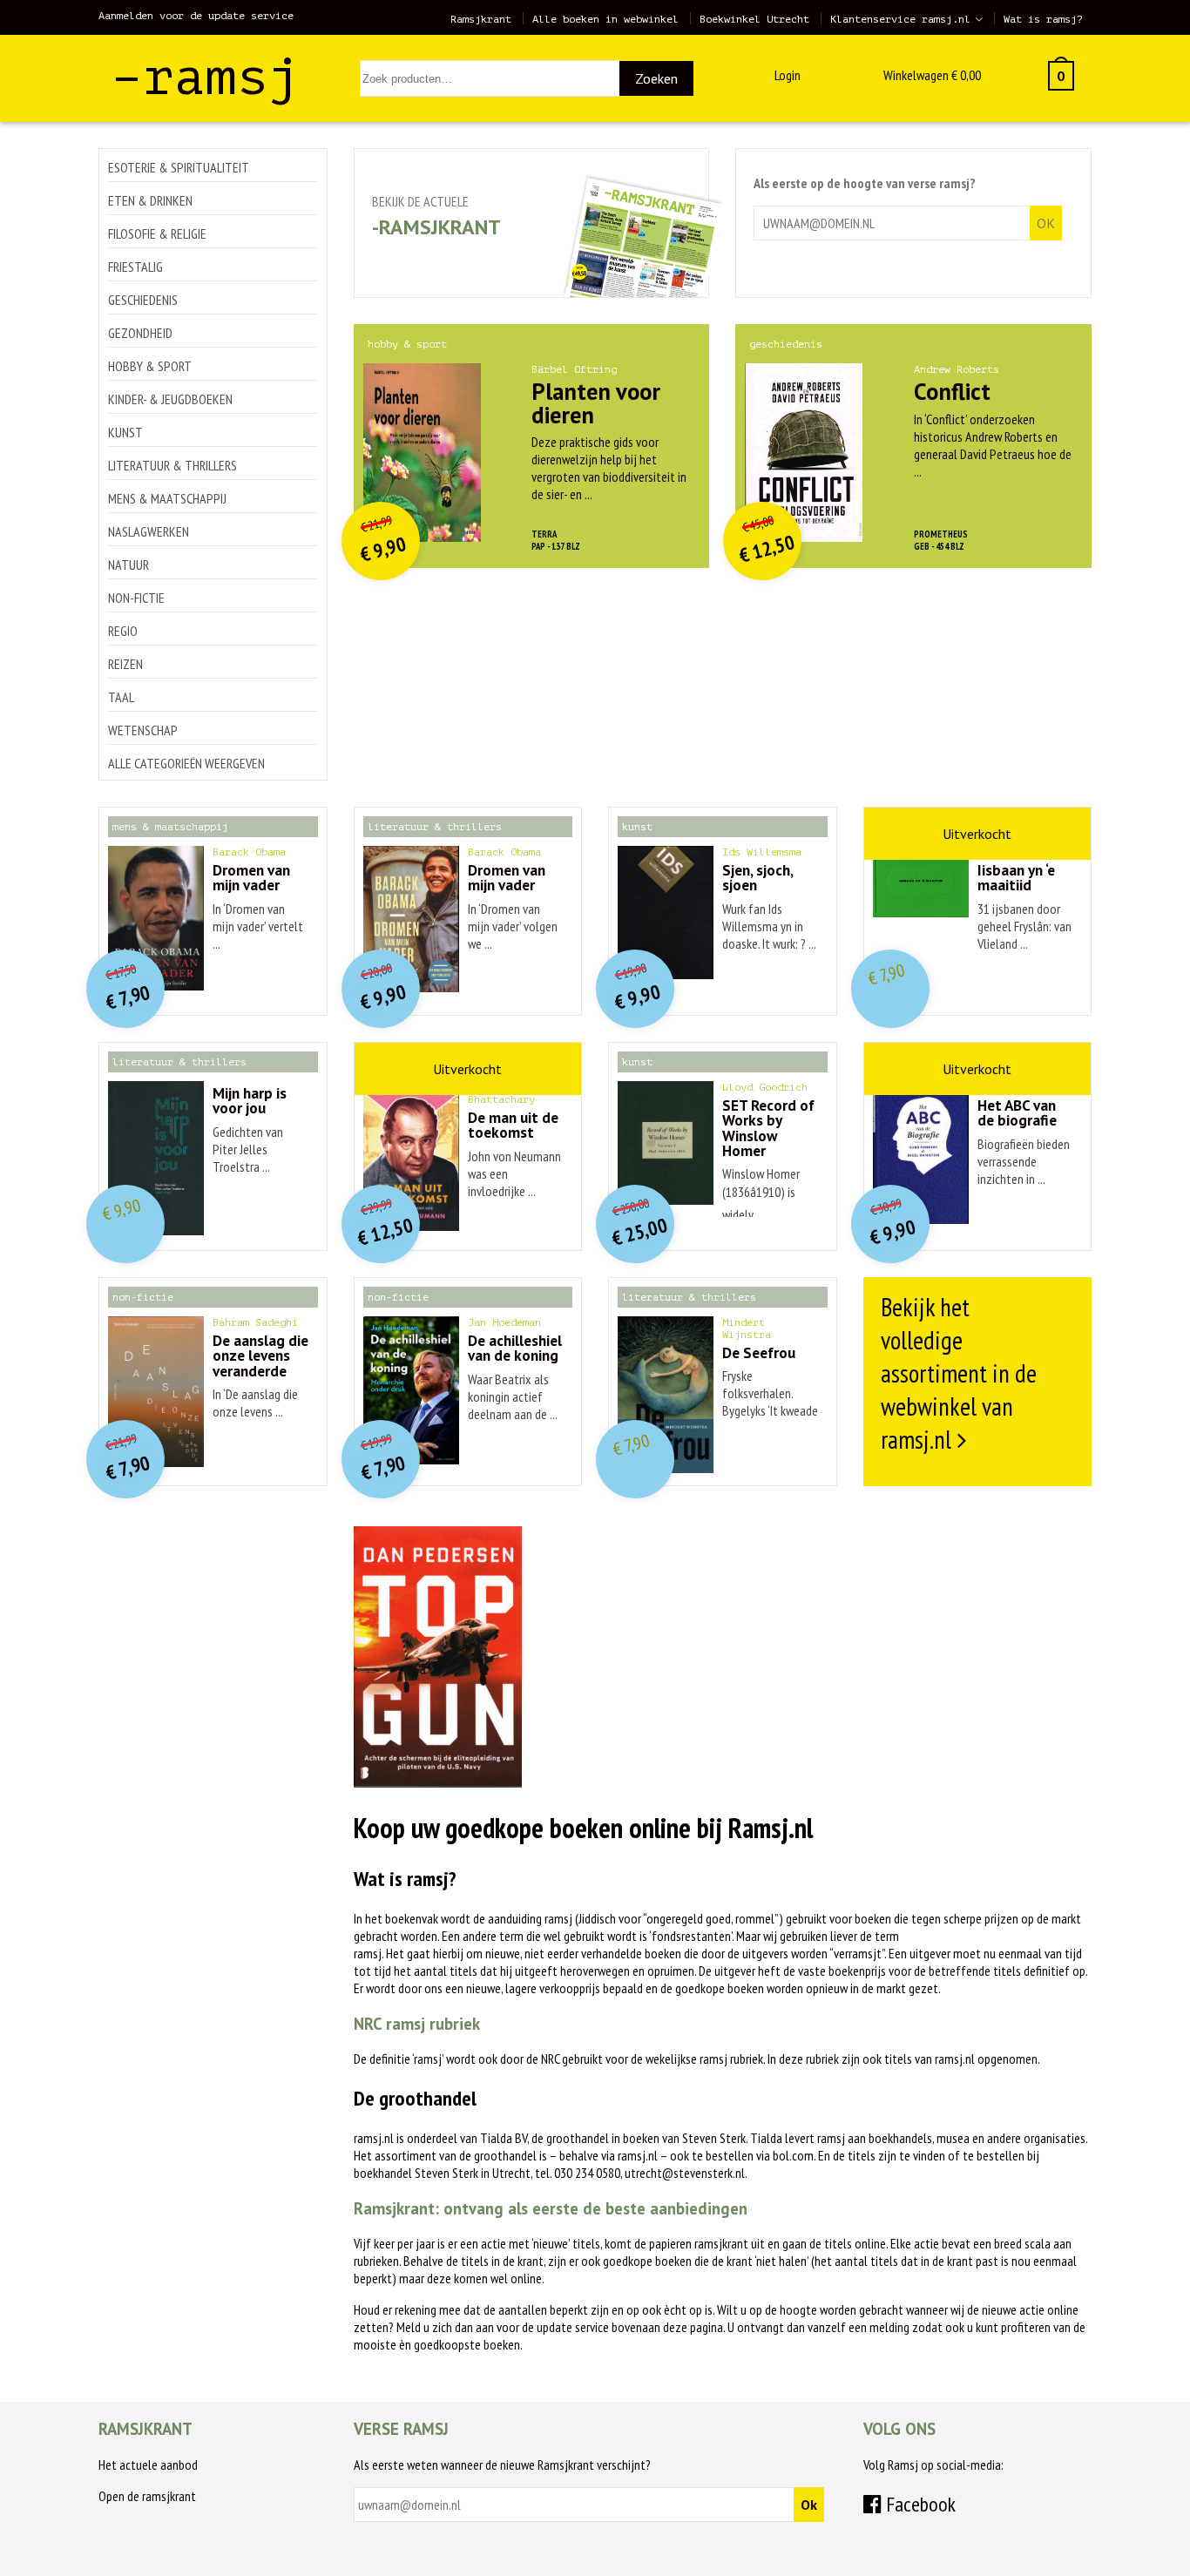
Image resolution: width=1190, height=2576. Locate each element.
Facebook (919, 2504)
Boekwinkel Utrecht (754, 19)
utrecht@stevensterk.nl (685, 2173)
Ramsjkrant (481, 19)
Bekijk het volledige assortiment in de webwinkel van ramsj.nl (959, 1373)
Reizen (125, 664)
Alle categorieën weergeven (186, 763)
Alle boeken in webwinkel (605, 19)
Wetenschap (143, 730)
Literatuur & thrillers (172, 465)
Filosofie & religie (157, 233)
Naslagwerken (149, 531)
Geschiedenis (143, 300)
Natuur (128, 565)
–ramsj (206, 77)
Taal (121, 697)
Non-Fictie (136, 598)
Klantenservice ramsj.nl (900, 19)
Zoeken (656, 78)
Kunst (125, 432)
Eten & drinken (150, 200)
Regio (123, 631)
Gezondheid (140, 333)
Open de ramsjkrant (147, 2496)
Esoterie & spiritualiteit (179, 167)
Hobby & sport (150, 366)
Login (788, 75)
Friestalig (135, 267)
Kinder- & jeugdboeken (170, 399)
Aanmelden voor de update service (196, 16)
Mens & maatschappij (167, 498)
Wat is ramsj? (1043, 19)
